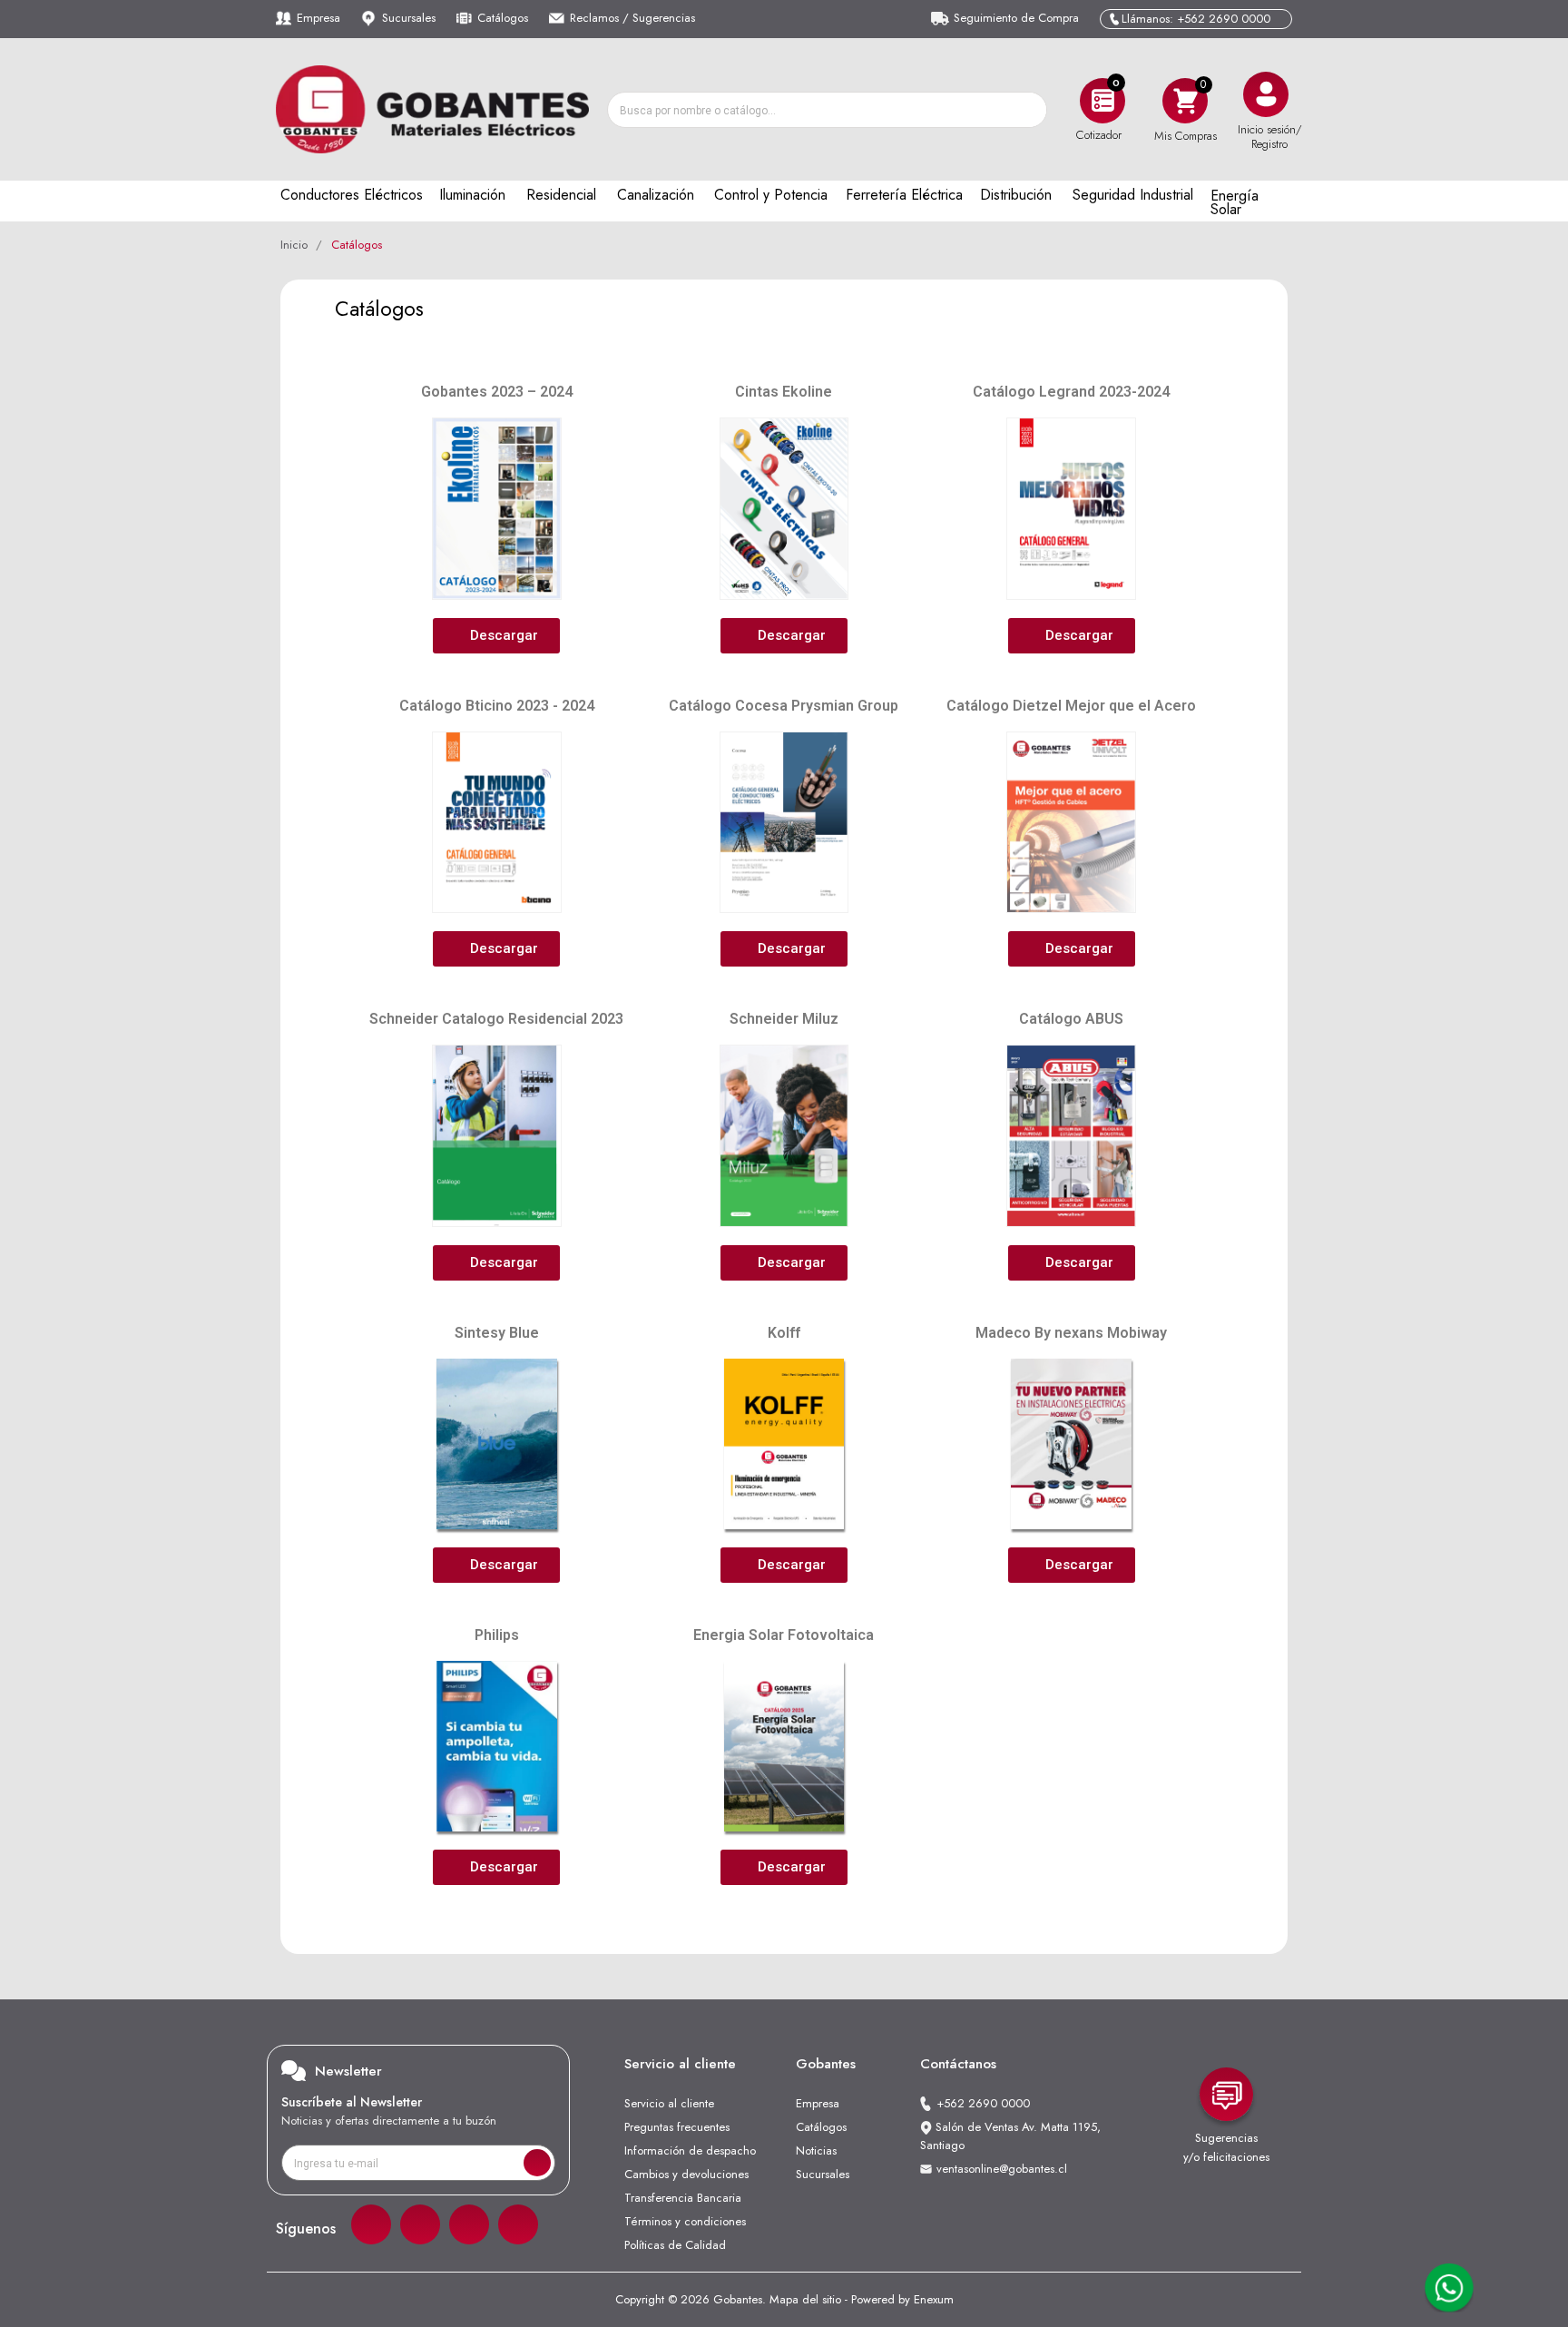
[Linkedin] (469, 2224)
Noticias (816, 2150)
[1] (537, 2163)
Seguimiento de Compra (1016, 18)
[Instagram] (420, 2224)
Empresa (318, 18)
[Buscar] (1028, 110)
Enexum (934, 2299)
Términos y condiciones (685, 2221)
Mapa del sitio (805, 2299)
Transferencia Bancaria (683, 2198)
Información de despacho (690, 2150)
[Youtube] (518, 2224)
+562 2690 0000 (983, 2103)
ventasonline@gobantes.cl (1002, 2169)
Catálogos (503, 18)
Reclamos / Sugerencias (632, 18)
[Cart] (1185, 100)
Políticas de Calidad (675, 2245)
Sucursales (409, 18)
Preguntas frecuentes (677, 2127)
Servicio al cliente (669, 2103)
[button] (496, 636)
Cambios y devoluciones (686, 2174)
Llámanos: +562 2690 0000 (1196, 19)
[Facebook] (371, 2224)
